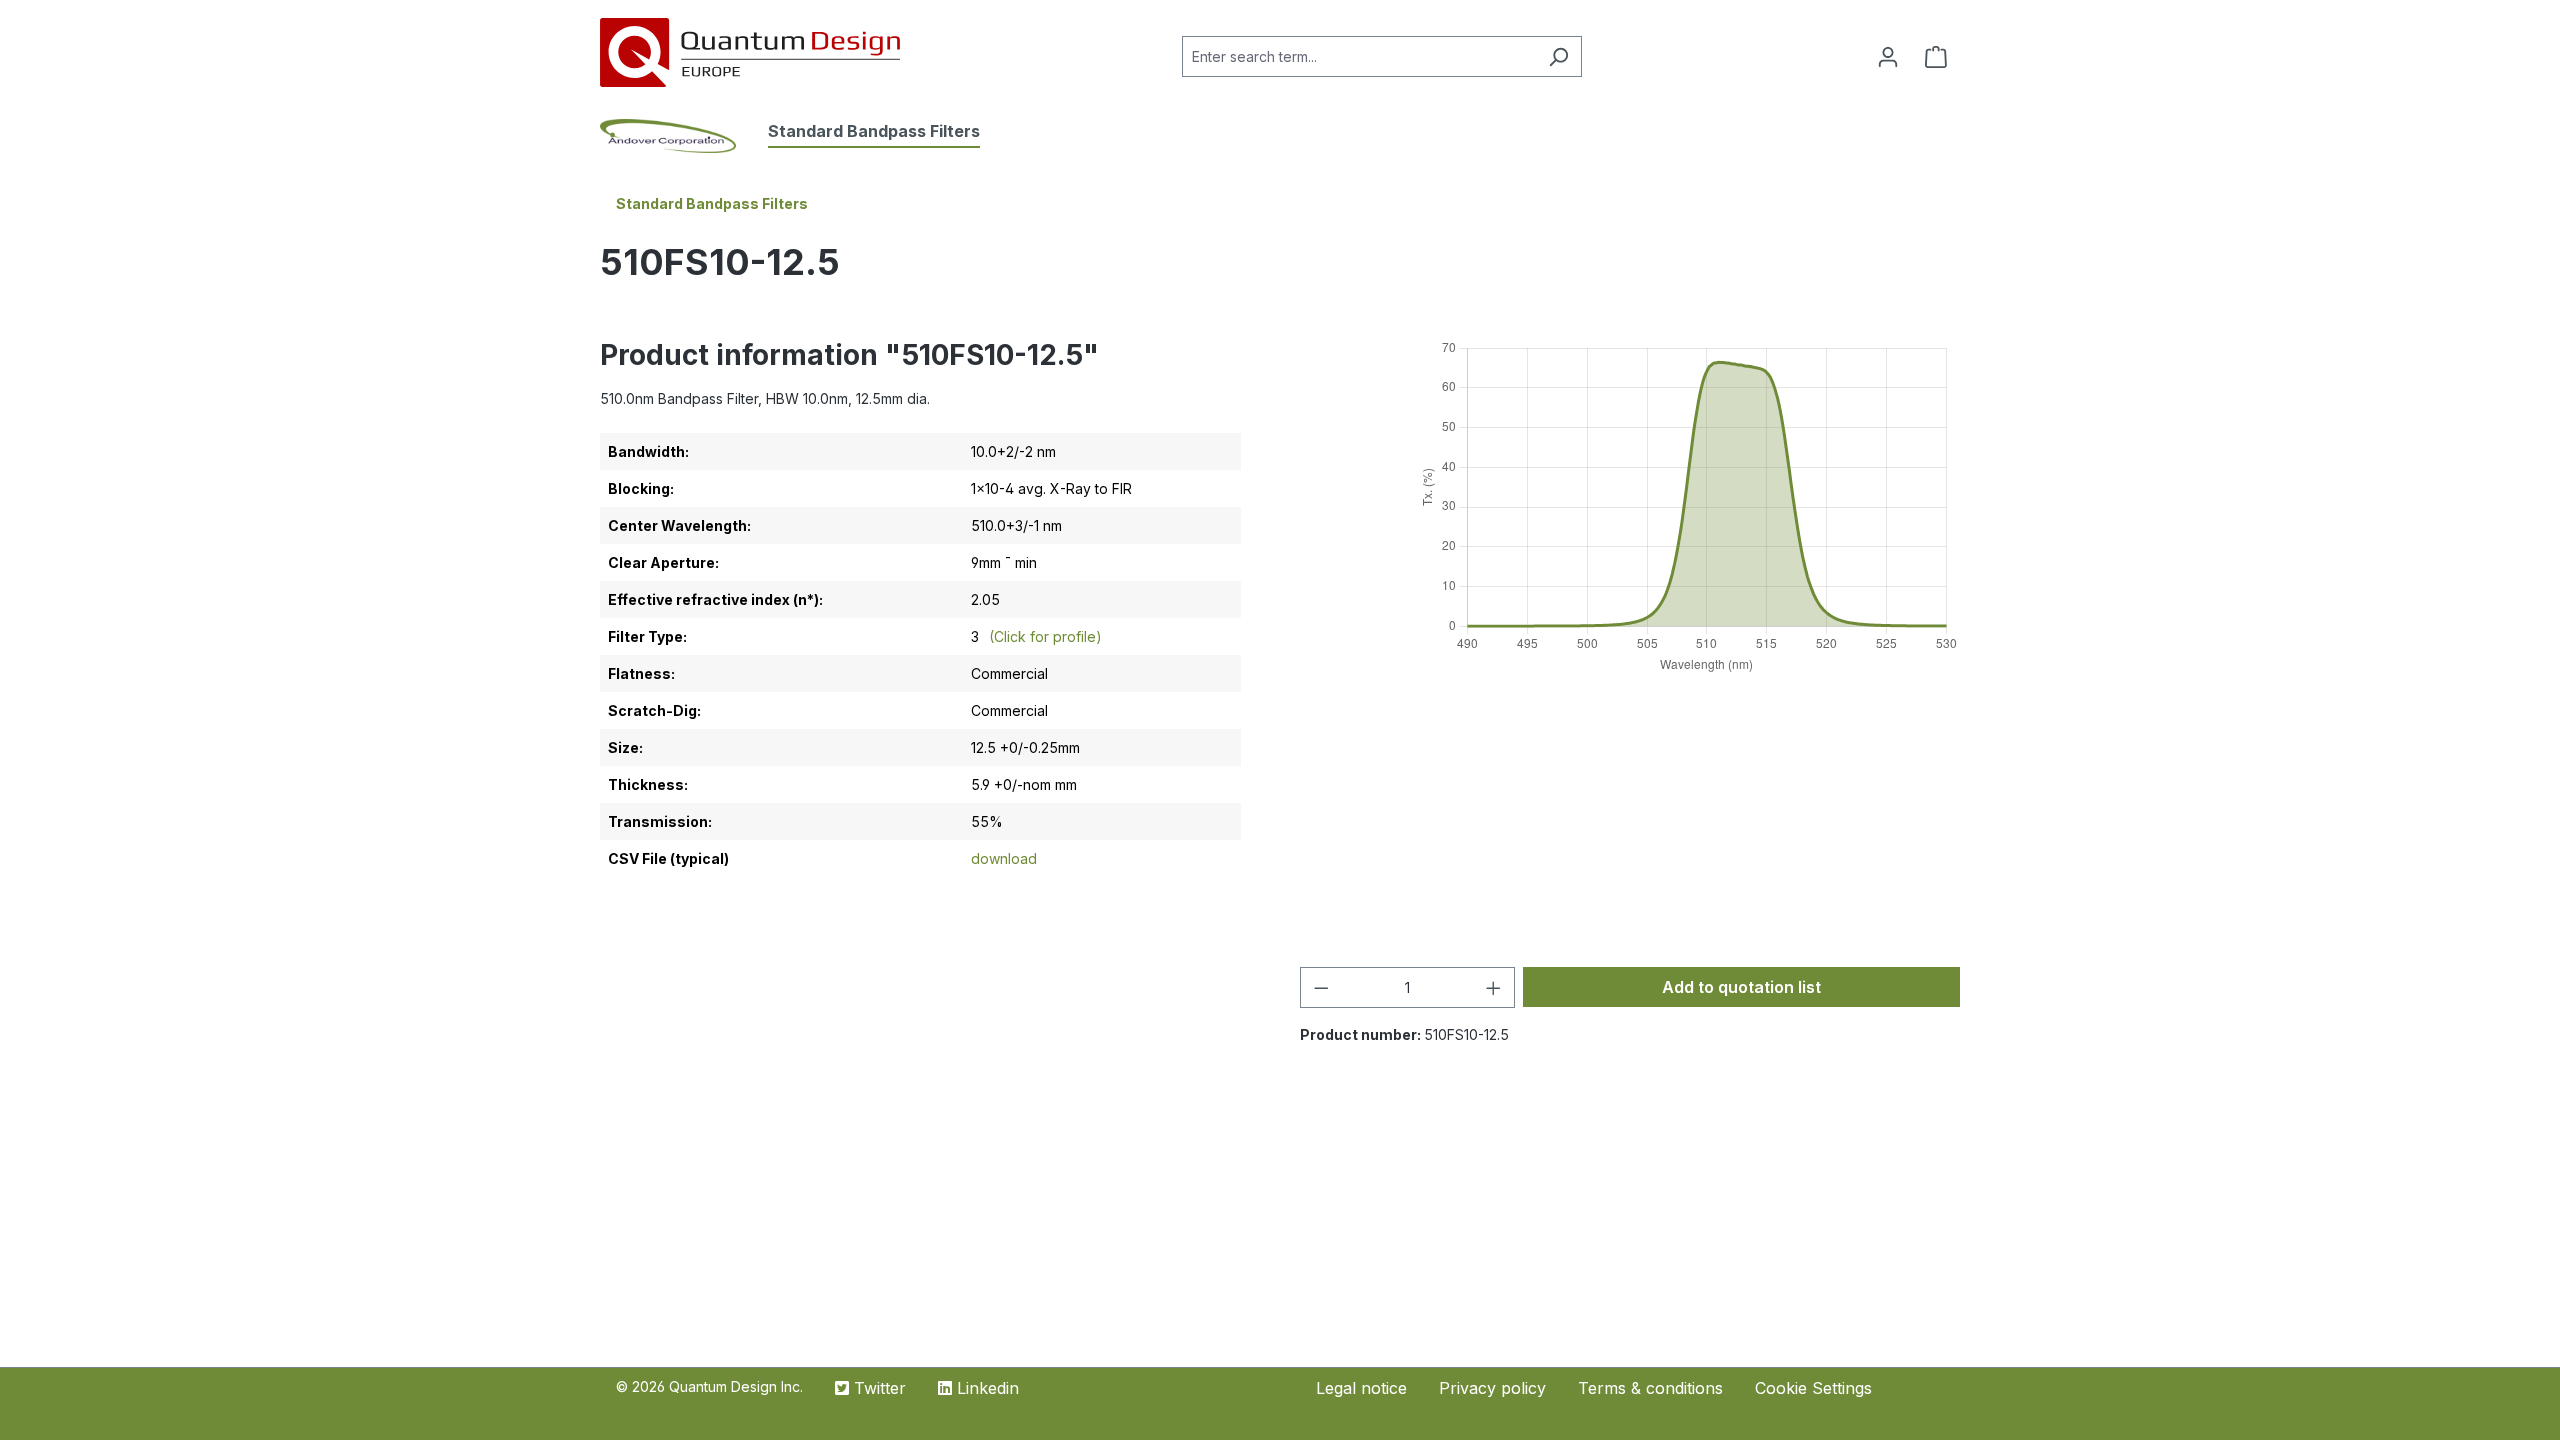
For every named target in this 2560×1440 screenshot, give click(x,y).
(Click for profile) (1043, 636)
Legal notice (1361, 1388)
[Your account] (1888, 57)
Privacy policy (1492, 1388)
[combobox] (1359, 56)
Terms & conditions (1650, 1388)
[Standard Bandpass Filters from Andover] (684, 135)
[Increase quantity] (1494, 987)
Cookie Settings (1813, 1388)
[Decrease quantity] (1321, 987)
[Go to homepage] (750, 52)
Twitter (877, 1388)
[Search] (1558, 56)
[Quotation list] (1936, 57)
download (1004, 858)
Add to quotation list (1741, 987)
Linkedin (985, 1388)
